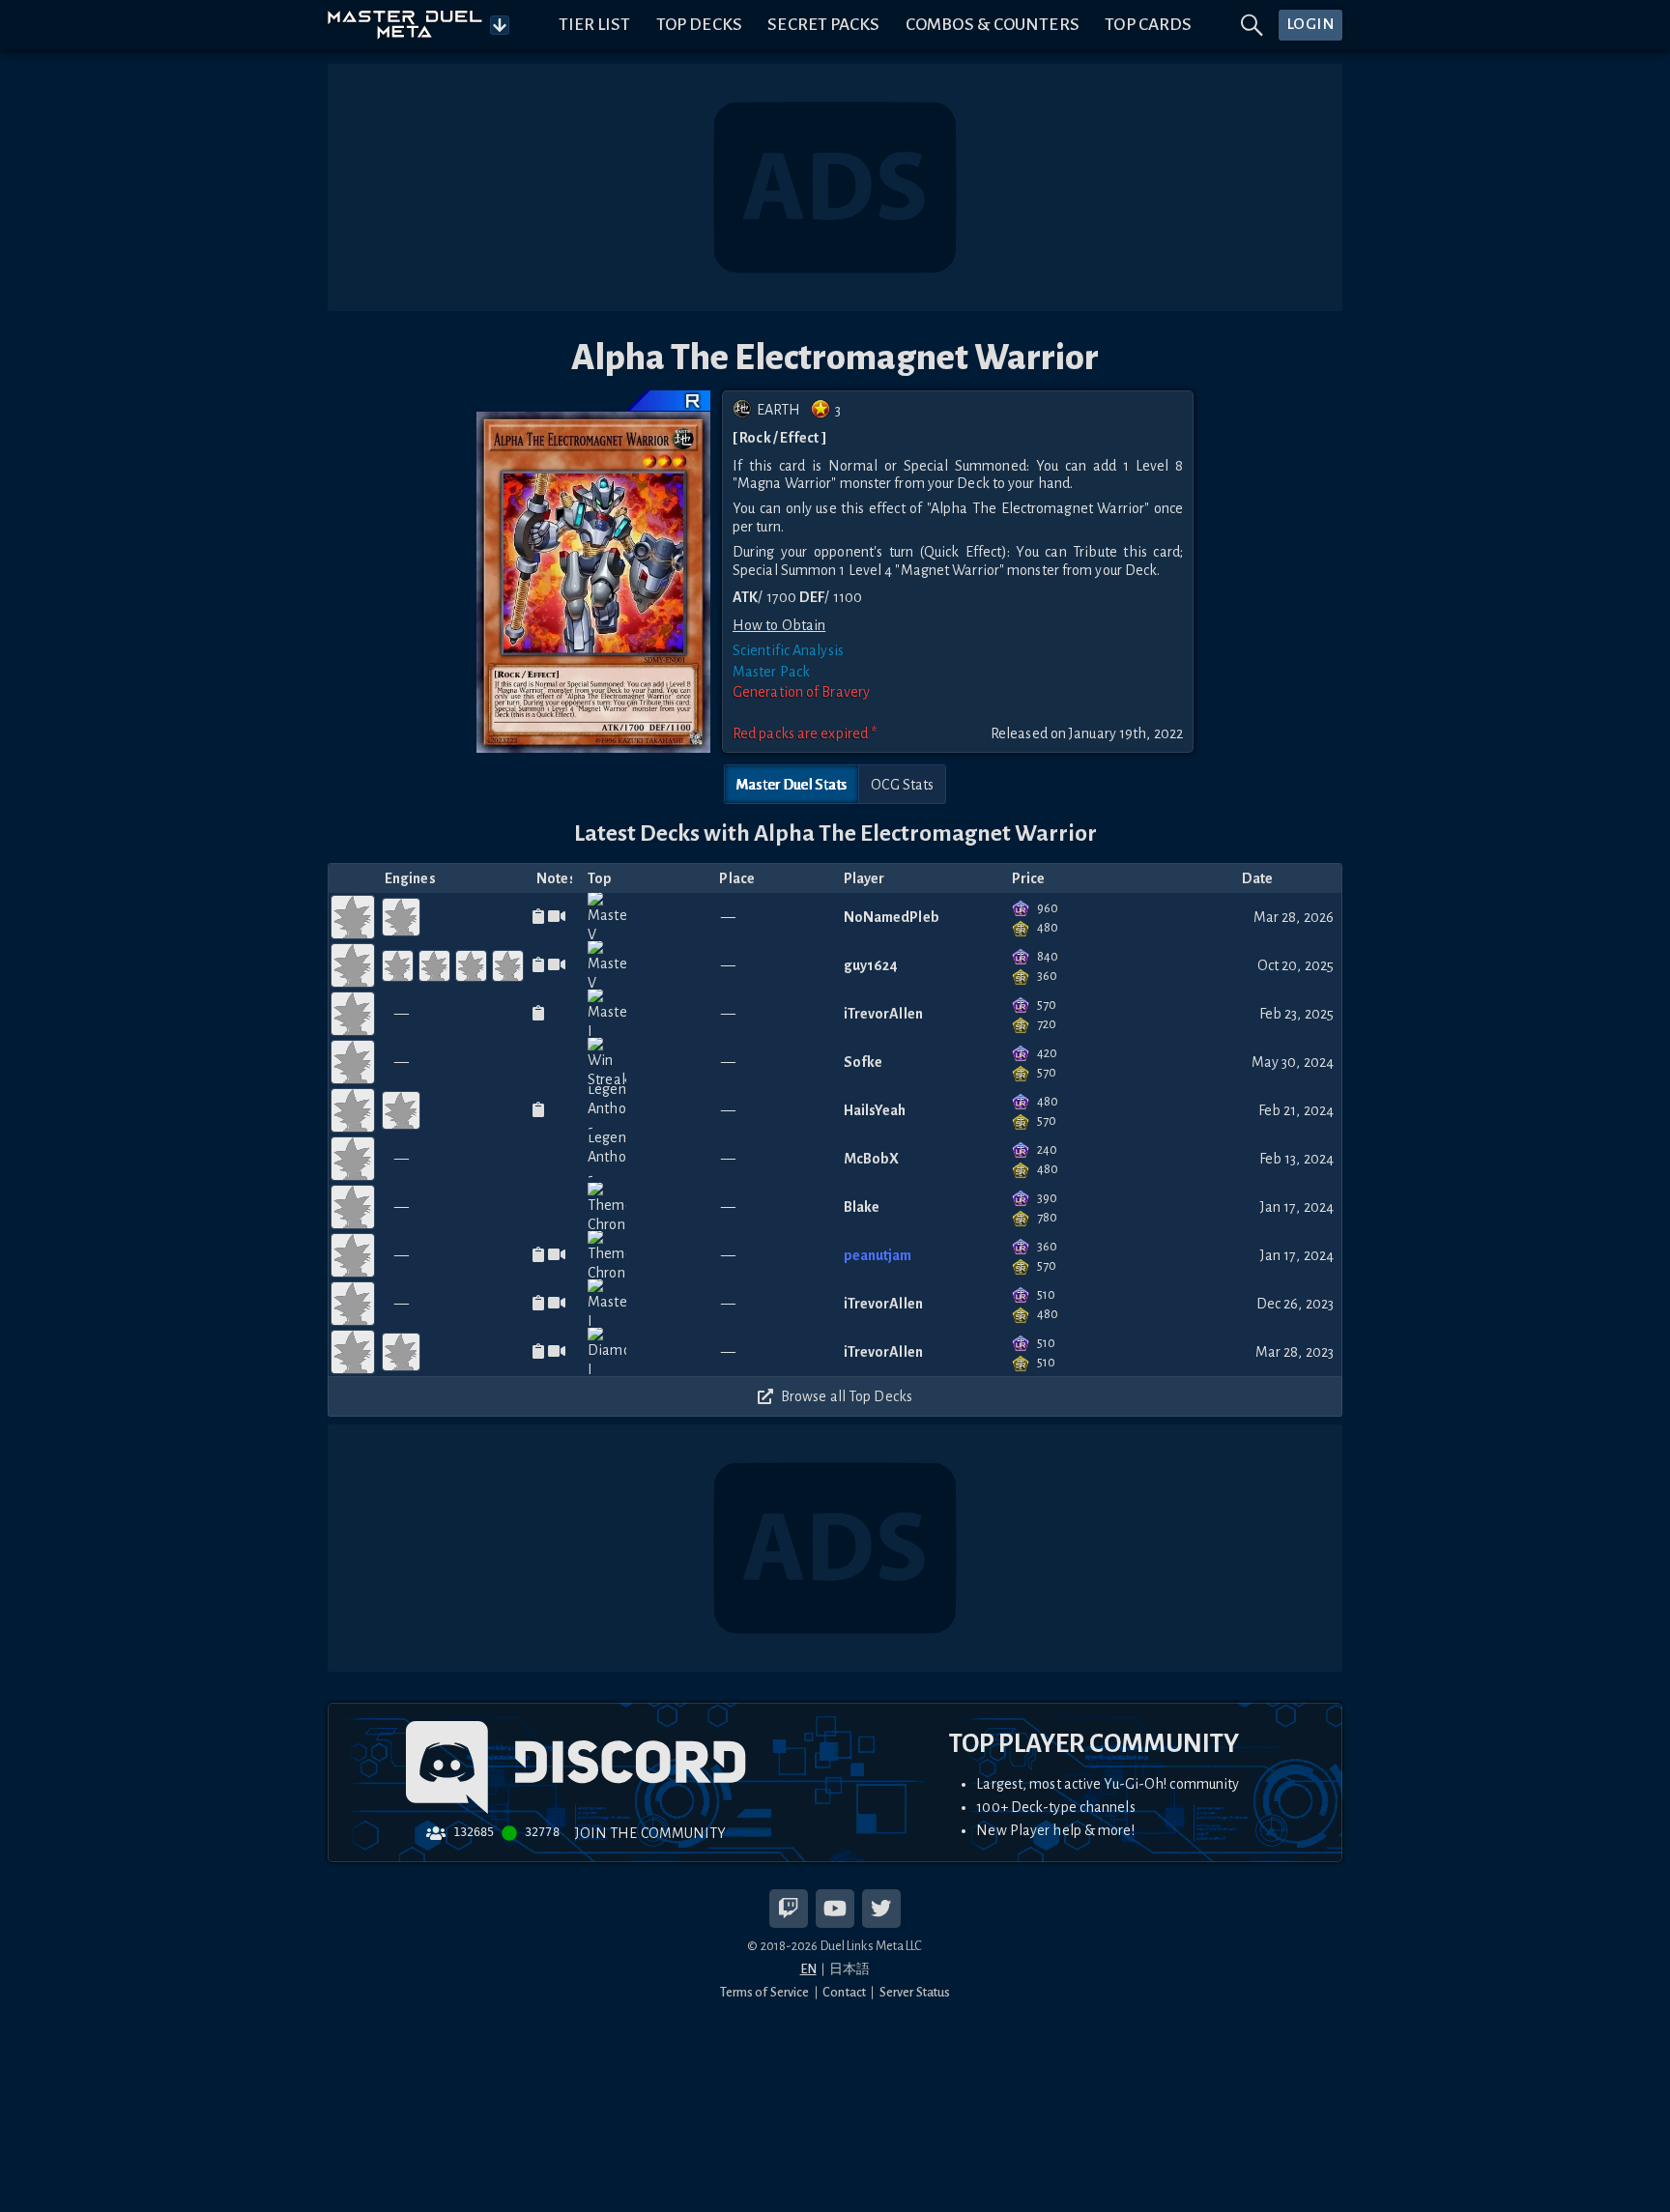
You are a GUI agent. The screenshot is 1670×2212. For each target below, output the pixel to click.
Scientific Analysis (788, 650)
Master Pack (771, 672)
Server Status (915, 1992)
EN (808, 1969)
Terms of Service (765, 1992)
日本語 (849, 1969)
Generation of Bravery (801, 692)
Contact (844, 1992)
